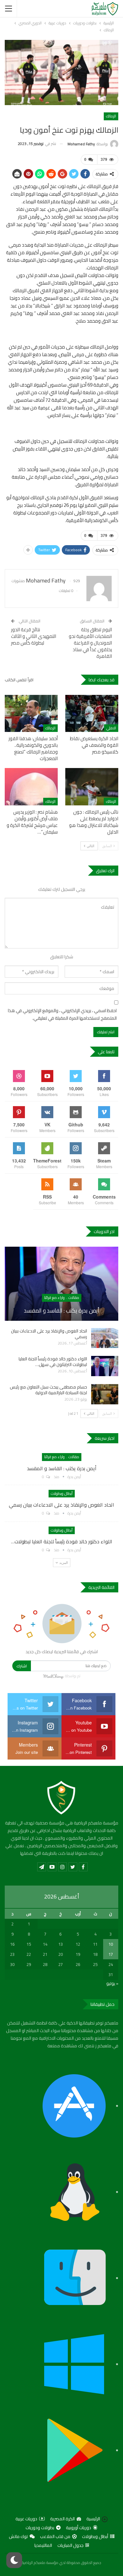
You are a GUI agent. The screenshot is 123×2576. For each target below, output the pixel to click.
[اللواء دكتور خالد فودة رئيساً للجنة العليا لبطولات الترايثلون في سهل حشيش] (105, 1366)
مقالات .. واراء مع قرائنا (62, 1297)
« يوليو (112, 1983)
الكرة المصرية (62, 2519)
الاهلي (111, 728)
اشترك (22, 1666)
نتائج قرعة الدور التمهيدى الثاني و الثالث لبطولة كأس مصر (34, 636)
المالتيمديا (43, 2545)
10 (111, 1944)
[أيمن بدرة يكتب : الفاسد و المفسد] (61, 1284)
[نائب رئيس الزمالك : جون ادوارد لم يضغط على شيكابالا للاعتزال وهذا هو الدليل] (92, 787)
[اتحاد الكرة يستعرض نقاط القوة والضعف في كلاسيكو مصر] (92, 714)
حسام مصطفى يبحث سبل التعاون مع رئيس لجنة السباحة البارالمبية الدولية (48, 1390)
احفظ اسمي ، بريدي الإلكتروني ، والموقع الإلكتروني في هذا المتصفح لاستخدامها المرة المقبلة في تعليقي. (62, 1015)
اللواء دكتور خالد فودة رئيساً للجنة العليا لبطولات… (62, 1541)
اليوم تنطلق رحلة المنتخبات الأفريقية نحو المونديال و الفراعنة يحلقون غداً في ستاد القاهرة (90, 643)
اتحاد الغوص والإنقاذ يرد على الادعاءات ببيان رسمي (49, 1334)
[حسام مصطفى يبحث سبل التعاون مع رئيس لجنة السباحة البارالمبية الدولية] (105, 1394)
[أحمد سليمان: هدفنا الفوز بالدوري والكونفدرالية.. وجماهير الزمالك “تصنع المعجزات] (31, 714)
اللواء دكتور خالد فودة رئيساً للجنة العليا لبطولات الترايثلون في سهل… (53, 1362)
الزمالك (111, 116)
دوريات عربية (26, 2519)
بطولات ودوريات (40, 2528)
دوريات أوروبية (79, 2528)
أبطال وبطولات (62, 1493)
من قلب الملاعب (55, 2536)
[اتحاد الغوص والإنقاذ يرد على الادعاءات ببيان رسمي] (105, 1338)
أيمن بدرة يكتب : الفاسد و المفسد (62, 1310)
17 (111, 1954)
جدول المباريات (70, 2545)
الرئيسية (93, 2519)
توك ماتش (18, 2536)
